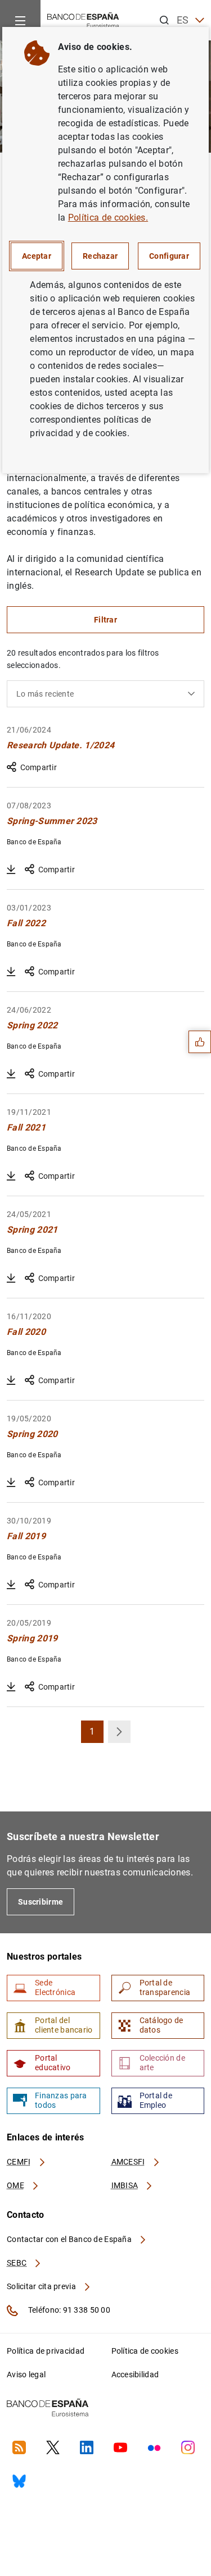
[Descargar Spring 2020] (11, 1483)
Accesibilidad (135, 2374)
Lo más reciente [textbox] (45, 694)
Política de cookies (145, 2351)
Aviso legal (26, 2374)
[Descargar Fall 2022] (11, 972)
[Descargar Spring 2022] (11, 1074)
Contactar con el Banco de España (70, 2239)
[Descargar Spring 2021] (11, 1278)
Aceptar (37, 256)
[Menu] (20, 20)
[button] (119, 1732)
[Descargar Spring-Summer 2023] (11, 870)
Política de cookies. (108, 218)
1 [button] (96, 1735)
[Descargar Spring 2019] (11, 1687)
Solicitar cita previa (42, 2286)
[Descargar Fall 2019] (11, 1585)
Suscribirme (41, 1902)
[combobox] (105, 694)
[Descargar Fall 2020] (11, 1380)
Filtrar (105, 620)
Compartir (39, 767)
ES (183, 20)
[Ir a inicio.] (83, 19)
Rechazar (100, 256)
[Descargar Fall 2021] (11, 1176)
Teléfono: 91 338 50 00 (68, 2310)
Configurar (169, 256)
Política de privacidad (46, 2351)
